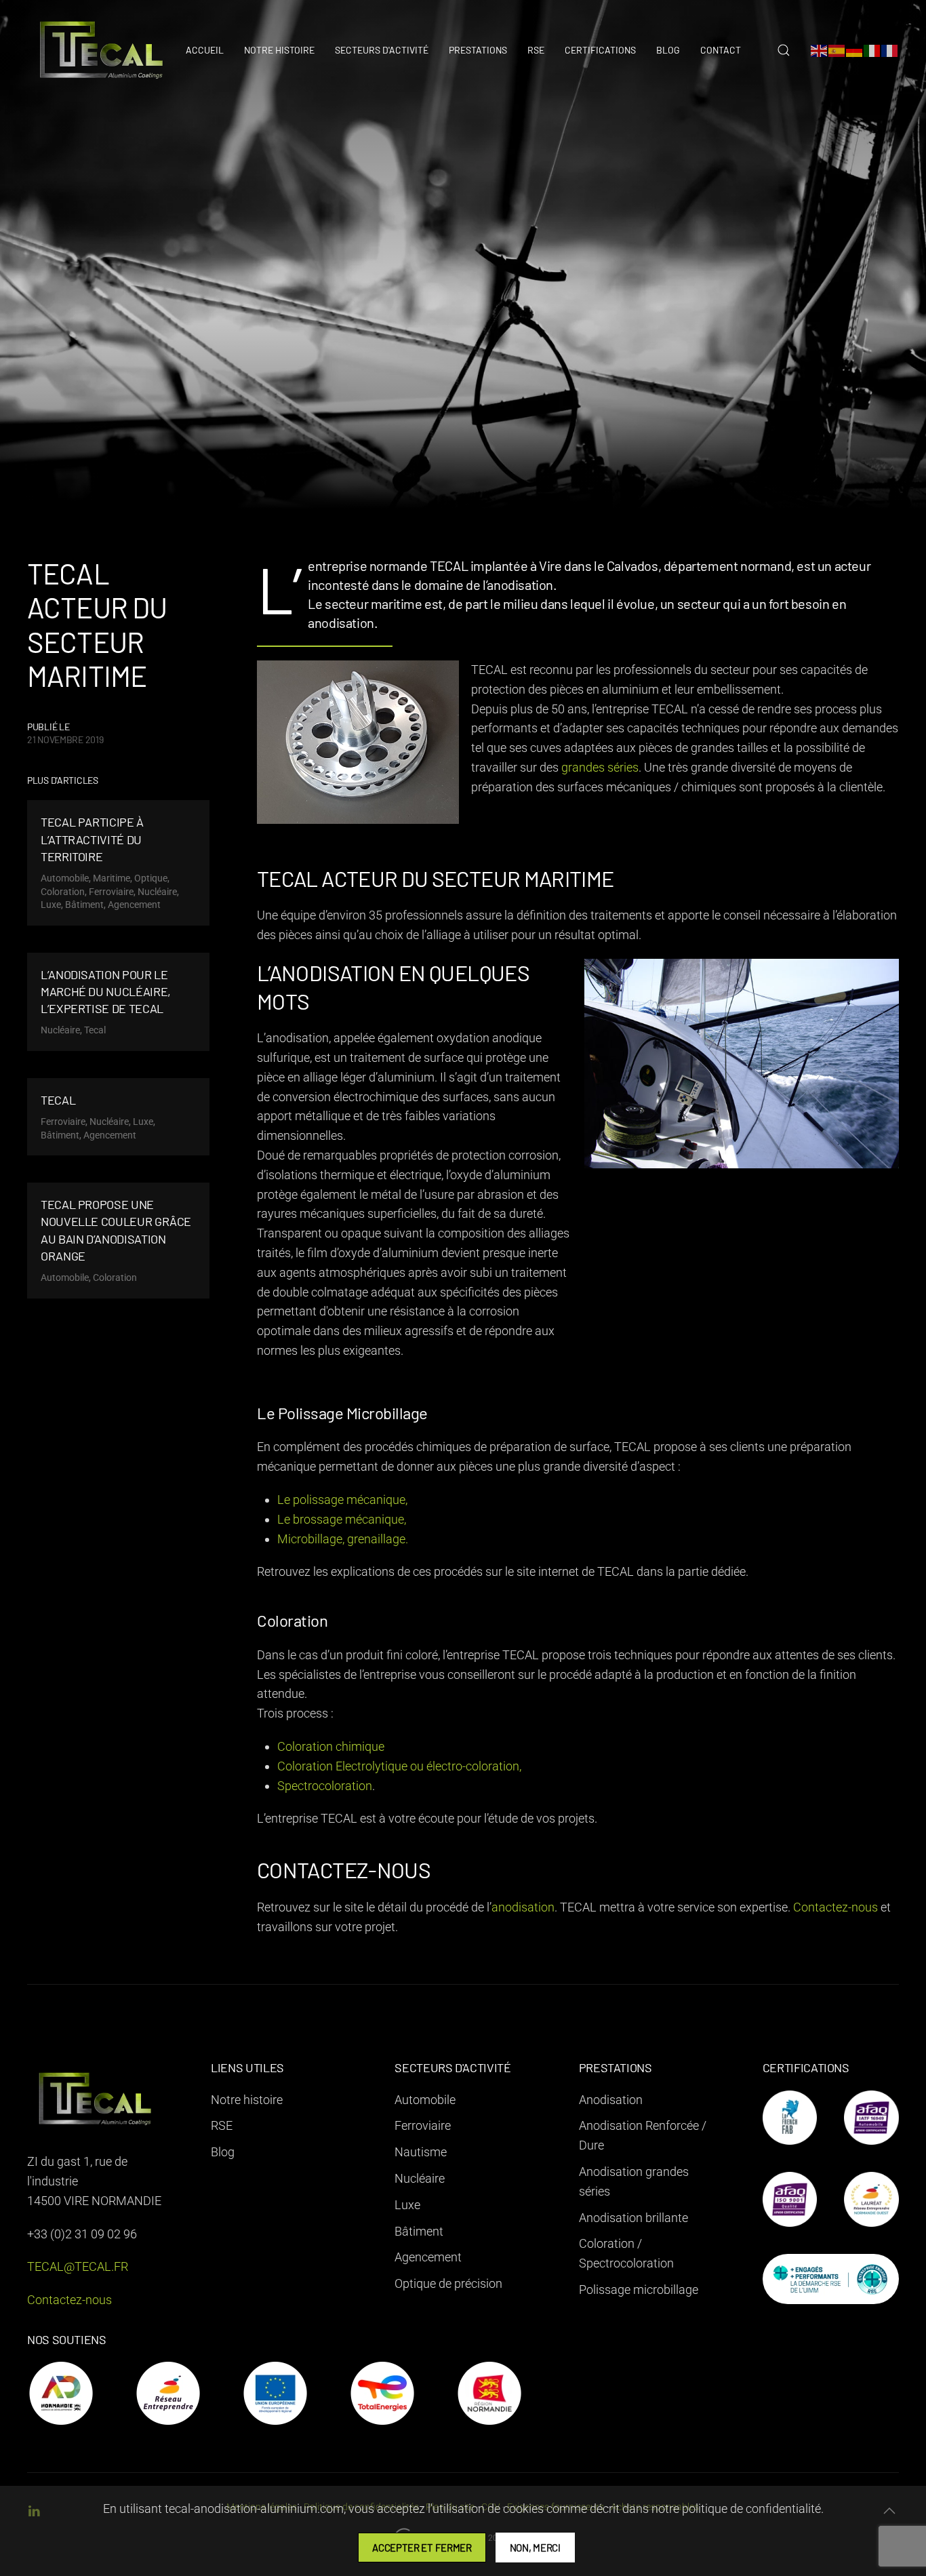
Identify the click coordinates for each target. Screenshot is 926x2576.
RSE (536, 50)
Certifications (600, 50)
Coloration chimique (331, 1746)
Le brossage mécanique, (342, 1519)
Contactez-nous (836, 1907)
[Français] (890, 50)
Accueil (205, 50)
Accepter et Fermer (422, 2548)
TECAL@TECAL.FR (78, 2266)
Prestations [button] (478, 50)
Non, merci (535, 2548)
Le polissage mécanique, (342, 1500)
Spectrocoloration (325, 1786)
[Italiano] (872, 50)
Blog (668, 50)
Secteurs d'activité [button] (382, 50)
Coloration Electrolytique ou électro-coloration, (399, 1766)
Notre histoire (279, 50)
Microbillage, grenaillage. (343, 1539)
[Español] (837, 50)
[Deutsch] (855, 50)
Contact (721, 50)
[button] (784, 50)
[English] (820, 50)
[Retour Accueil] (102, 50)
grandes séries (599, 767)
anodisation (523, 1907)
